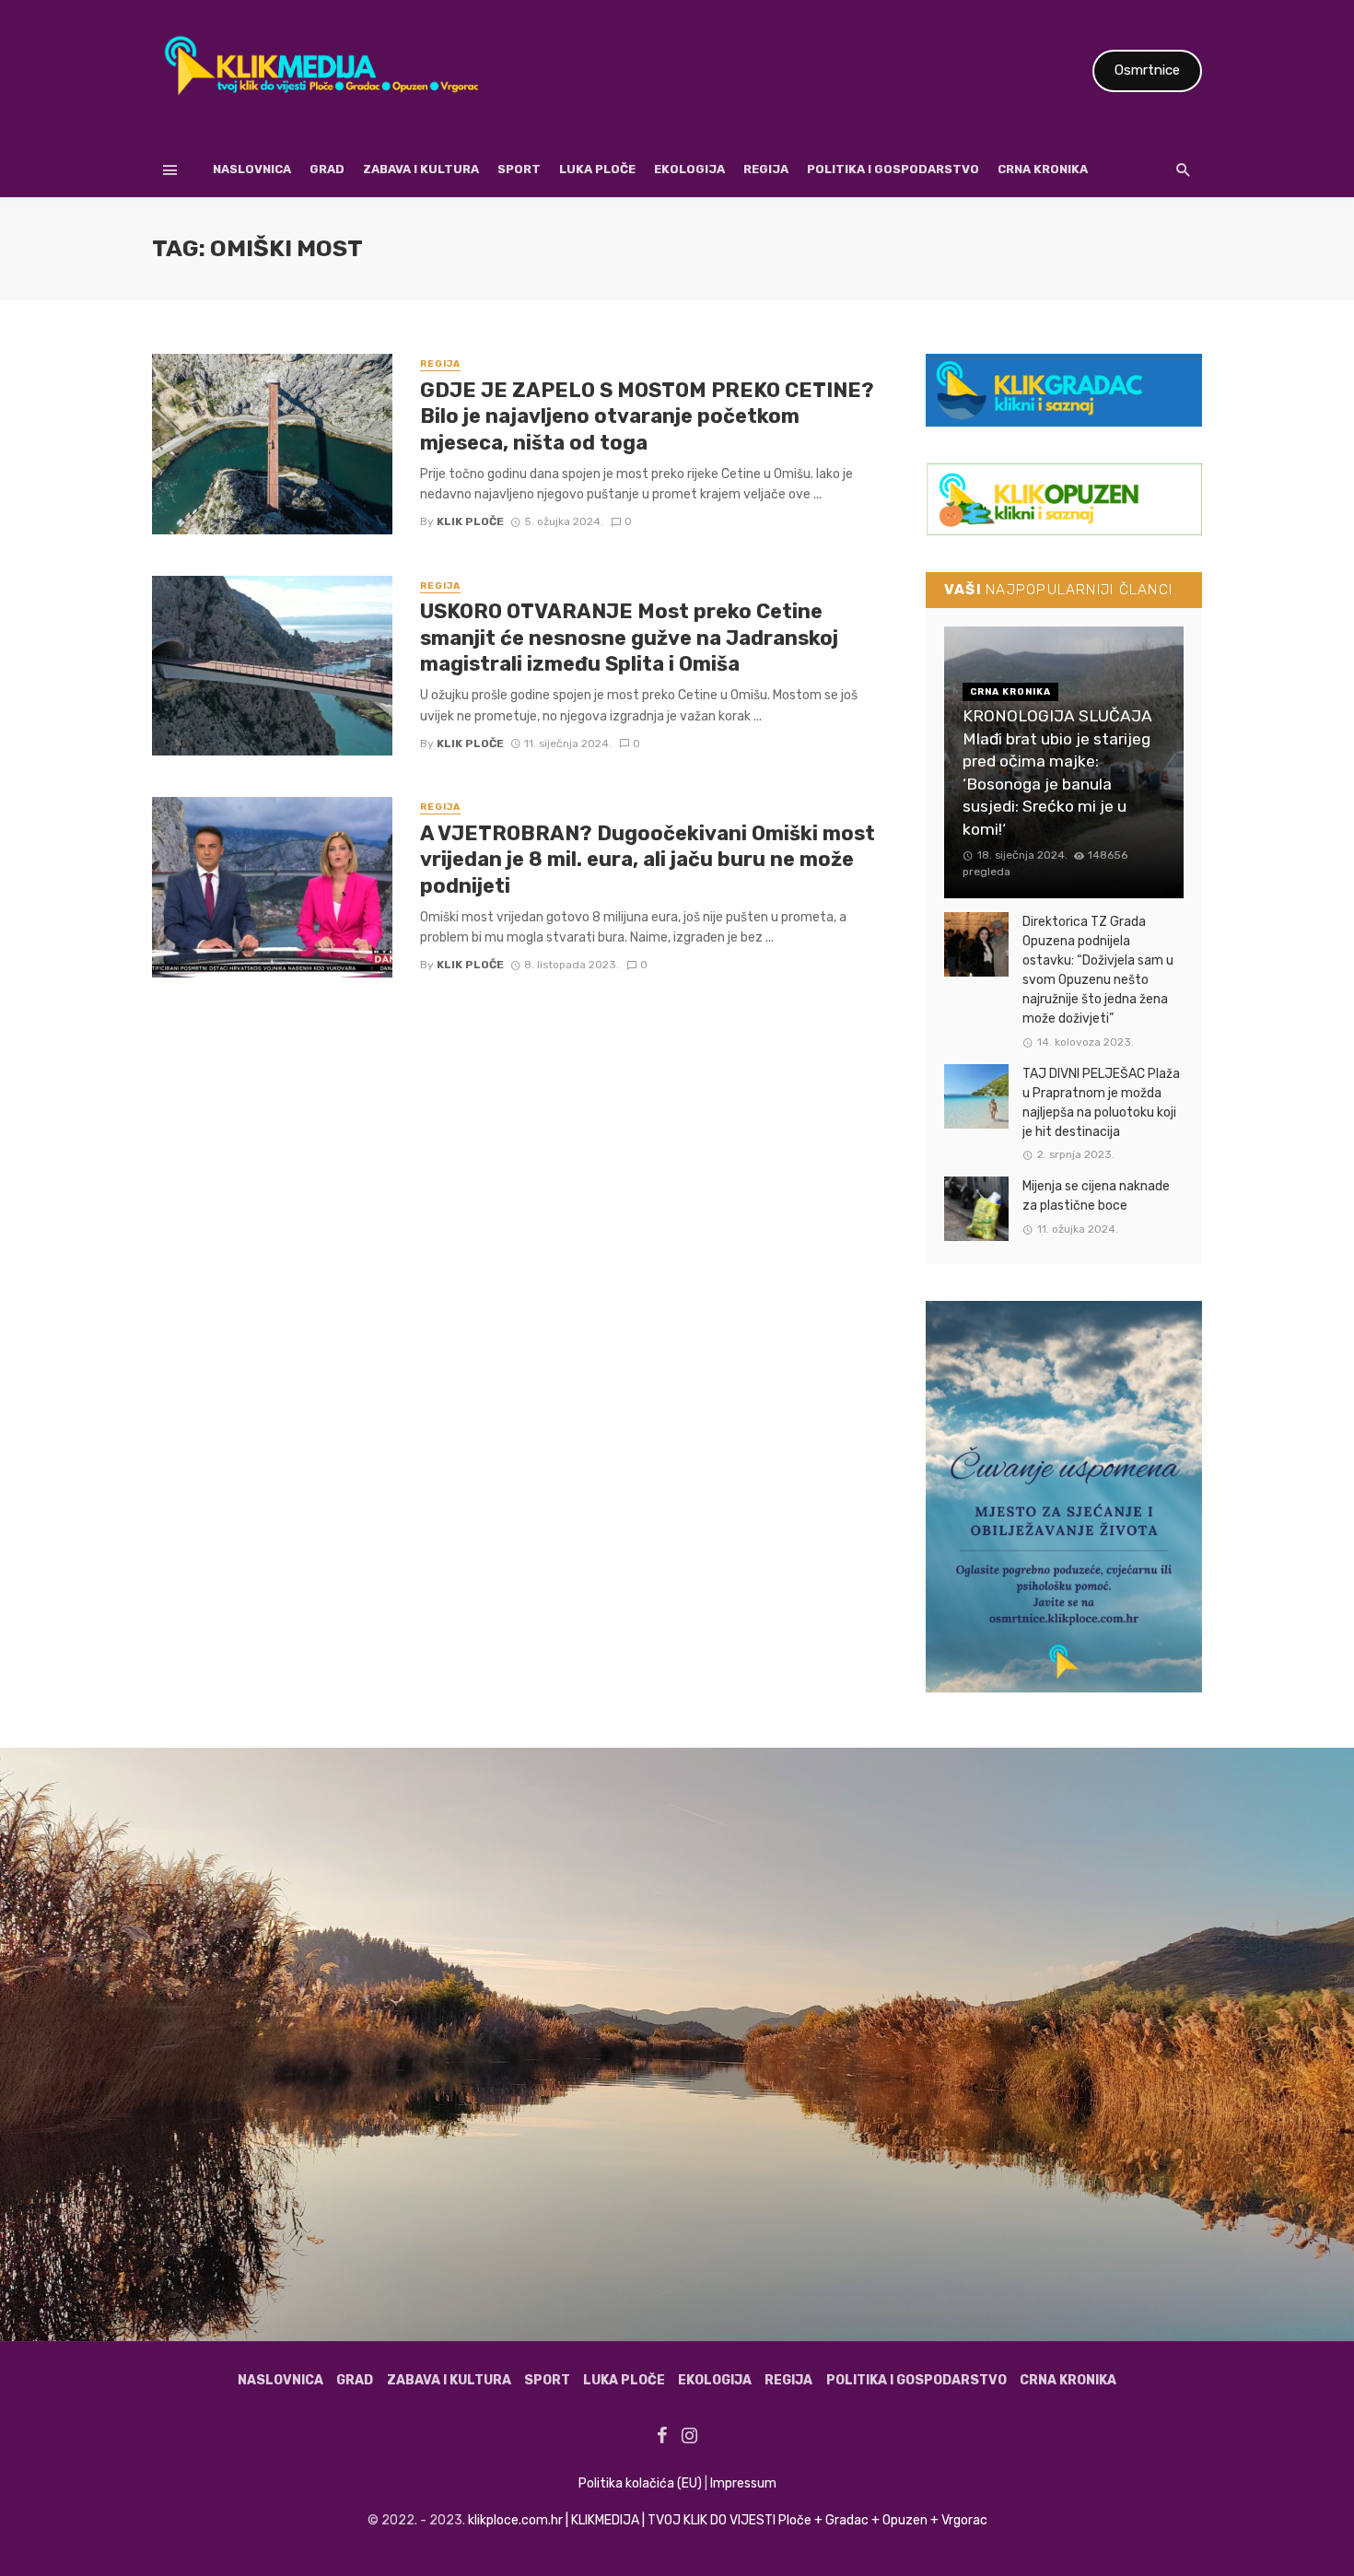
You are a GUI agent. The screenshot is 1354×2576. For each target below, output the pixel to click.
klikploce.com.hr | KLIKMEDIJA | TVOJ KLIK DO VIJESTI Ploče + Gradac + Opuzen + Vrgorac (728, 2520)
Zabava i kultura (421, 169)
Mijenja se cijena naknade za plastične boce (1096, 1196)
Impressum (743, 2483)
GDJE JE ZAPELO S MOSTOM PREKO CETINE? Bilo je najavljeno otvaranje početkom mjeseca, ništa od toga (647, 416)
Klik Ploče (470, 521)
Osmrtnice (1147, 70)
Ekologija (689, 169)
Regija (766, 169)
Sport (519, 169)
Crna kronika (1043, 169)
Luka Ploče (597, 169)
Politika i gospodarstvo (893, 169)
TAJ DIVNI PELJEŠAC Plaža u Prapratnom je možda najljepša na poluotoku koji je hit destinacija (1101, 1103)
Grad (327, 169)
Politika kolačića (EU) (640, 2483)
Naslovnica (252, 169)
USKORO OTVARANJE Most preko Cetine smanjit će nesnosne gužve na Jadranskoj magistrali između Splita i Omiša (629, 638)
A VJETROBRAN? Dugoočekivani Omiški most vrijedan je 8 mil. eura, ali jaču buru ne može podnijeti (648, 860)
